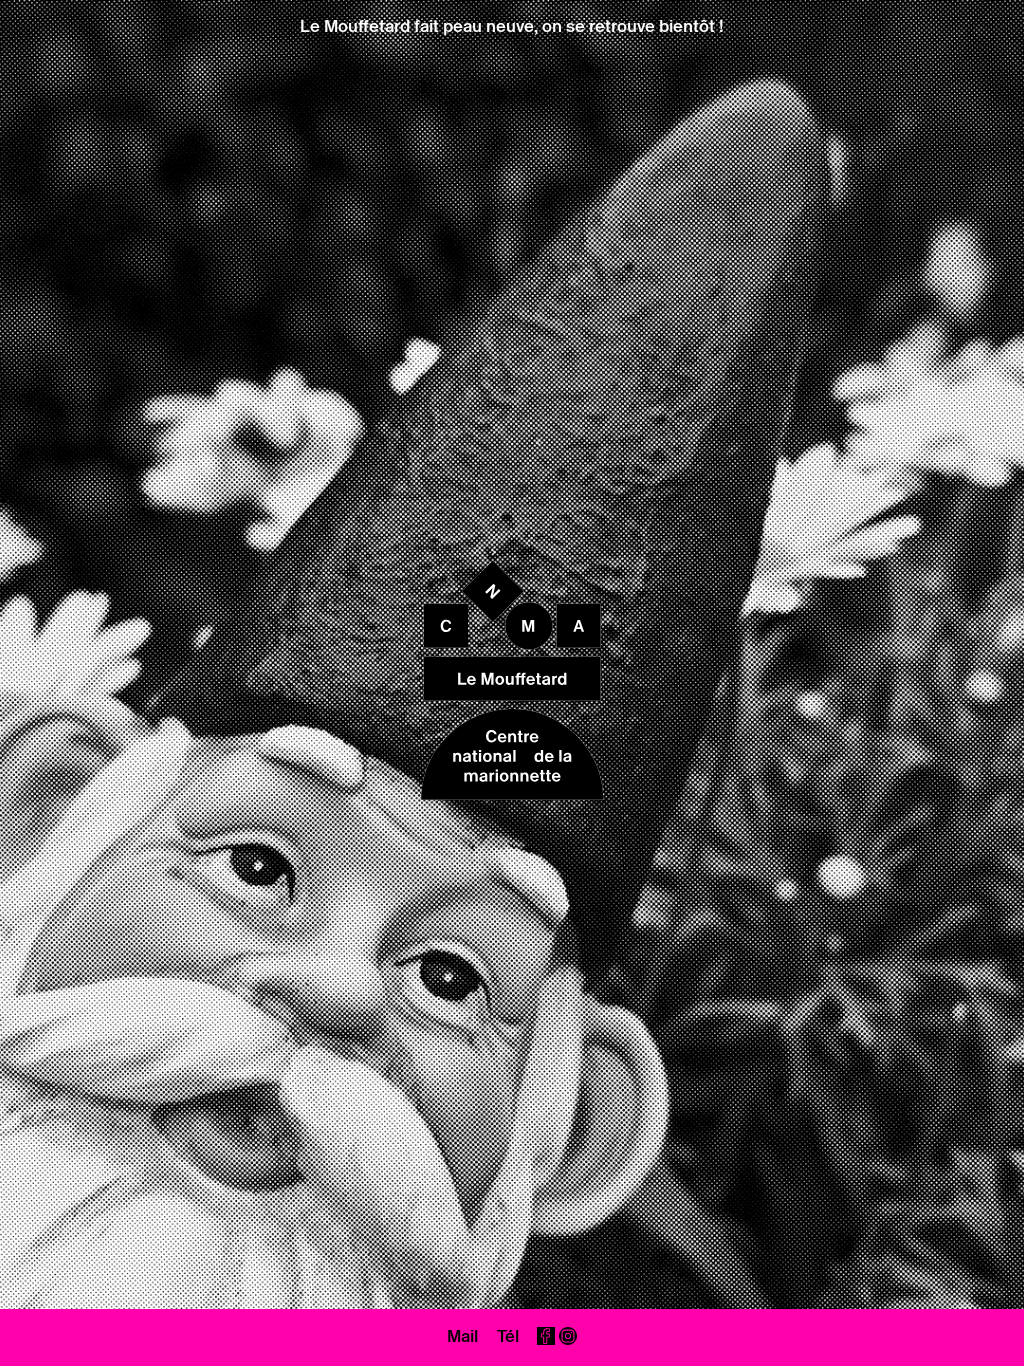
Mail (462, 1336)
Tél (508, 1336)
